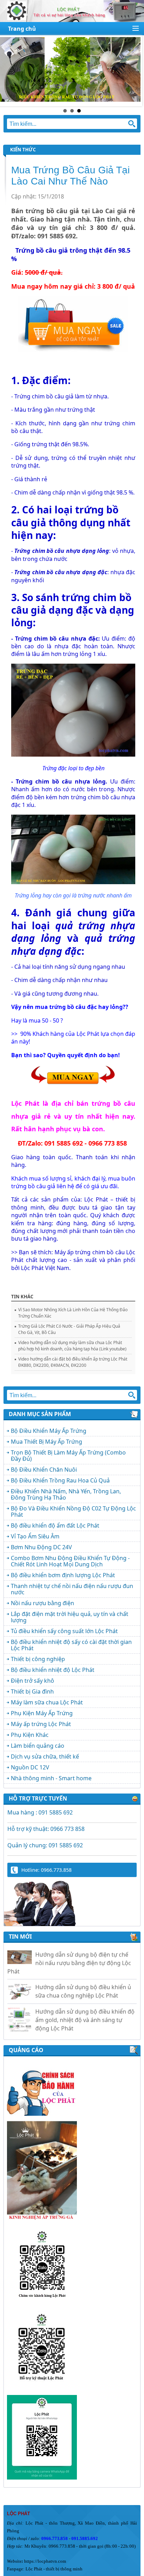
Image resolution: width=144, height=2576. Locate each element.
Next (135, 71)
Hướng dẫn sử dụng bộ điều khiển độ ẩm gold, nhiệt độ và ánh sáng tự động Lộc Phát (85, 2008)
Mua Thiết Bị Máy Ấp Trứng (46, 1442)
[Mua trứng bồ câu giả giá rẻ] (73, 349)
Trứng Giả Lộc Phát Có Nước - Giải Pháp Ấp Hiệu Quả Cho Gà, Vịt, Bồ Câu (69, 1329)
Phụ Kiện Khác (30, 1735)
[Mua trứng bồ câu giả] (73, 1084)
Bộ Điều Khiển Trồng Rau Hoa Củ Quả (60, 1480)
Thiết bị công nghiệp (38, 1659)
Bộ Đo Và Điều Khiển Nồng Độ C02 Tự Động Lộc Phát (73, 1511)
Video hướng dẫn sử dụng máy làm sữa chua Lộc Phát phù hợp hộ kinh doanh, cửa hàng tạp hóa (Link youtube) (72, 1346)
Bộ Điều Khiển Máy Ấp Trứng (49, 1431)
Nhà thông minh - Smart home (51, 1778)
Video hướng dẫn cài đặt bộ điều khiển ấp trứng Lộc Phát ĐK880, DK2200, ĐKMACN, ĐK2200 (73, 1362)
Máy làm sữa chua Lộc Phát (47, 1702)
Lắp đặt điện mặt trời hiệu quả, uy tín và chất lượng (70, 1617)
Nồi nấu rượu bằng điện (42, 1603)
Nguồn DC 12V (30, 1767)
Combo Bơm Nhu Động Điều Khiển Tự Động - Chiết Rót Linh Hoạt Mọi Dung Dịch (70, 1561)
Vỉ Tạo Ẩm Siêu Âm (35, 1536)
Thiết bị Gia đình (32, 1691)
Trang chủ (22, 29)
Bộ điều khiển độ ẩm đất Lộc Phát (55, 1525)
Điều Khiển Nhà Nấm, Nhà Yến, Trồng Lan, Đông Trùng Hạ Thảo (66, 1494)
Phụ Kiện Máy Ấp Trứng (42, 1713)
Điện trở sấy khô (33, 1681)
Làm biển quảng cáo (38, 1746)
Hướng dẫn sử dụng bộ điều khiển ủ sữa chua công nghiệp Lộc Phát (83, 1980)
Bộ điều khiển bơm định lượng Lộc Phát (63, 1575)
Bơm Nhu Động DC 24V (41, 1547)
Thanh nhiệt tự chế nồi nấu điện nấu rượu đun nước (72, 1589)
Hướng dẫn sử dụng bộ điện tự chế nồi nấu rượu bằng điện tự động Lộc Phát (69, 1952)
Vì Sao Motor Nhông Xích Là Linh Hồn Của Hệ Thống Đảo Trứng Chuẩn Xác (73, 1313)
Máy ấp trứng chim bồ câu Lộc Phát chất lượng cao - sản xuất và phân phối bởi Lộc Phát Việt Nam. (73, 1260)
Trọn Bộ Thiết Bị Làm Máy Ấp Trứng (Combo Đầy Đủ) (68, 1456)
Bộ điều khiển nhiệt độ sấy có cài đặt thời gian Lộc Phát (71, 1645)
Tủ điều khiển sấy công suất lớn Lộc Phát (64, 1631)
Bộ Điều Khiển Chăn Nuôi (44, 1470)
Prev (9, 71)
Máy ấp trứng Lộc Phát (41, 1724)
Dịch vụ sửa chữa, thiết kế (45, 1756)
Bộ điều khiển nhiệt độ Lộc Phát (53, 1670)
